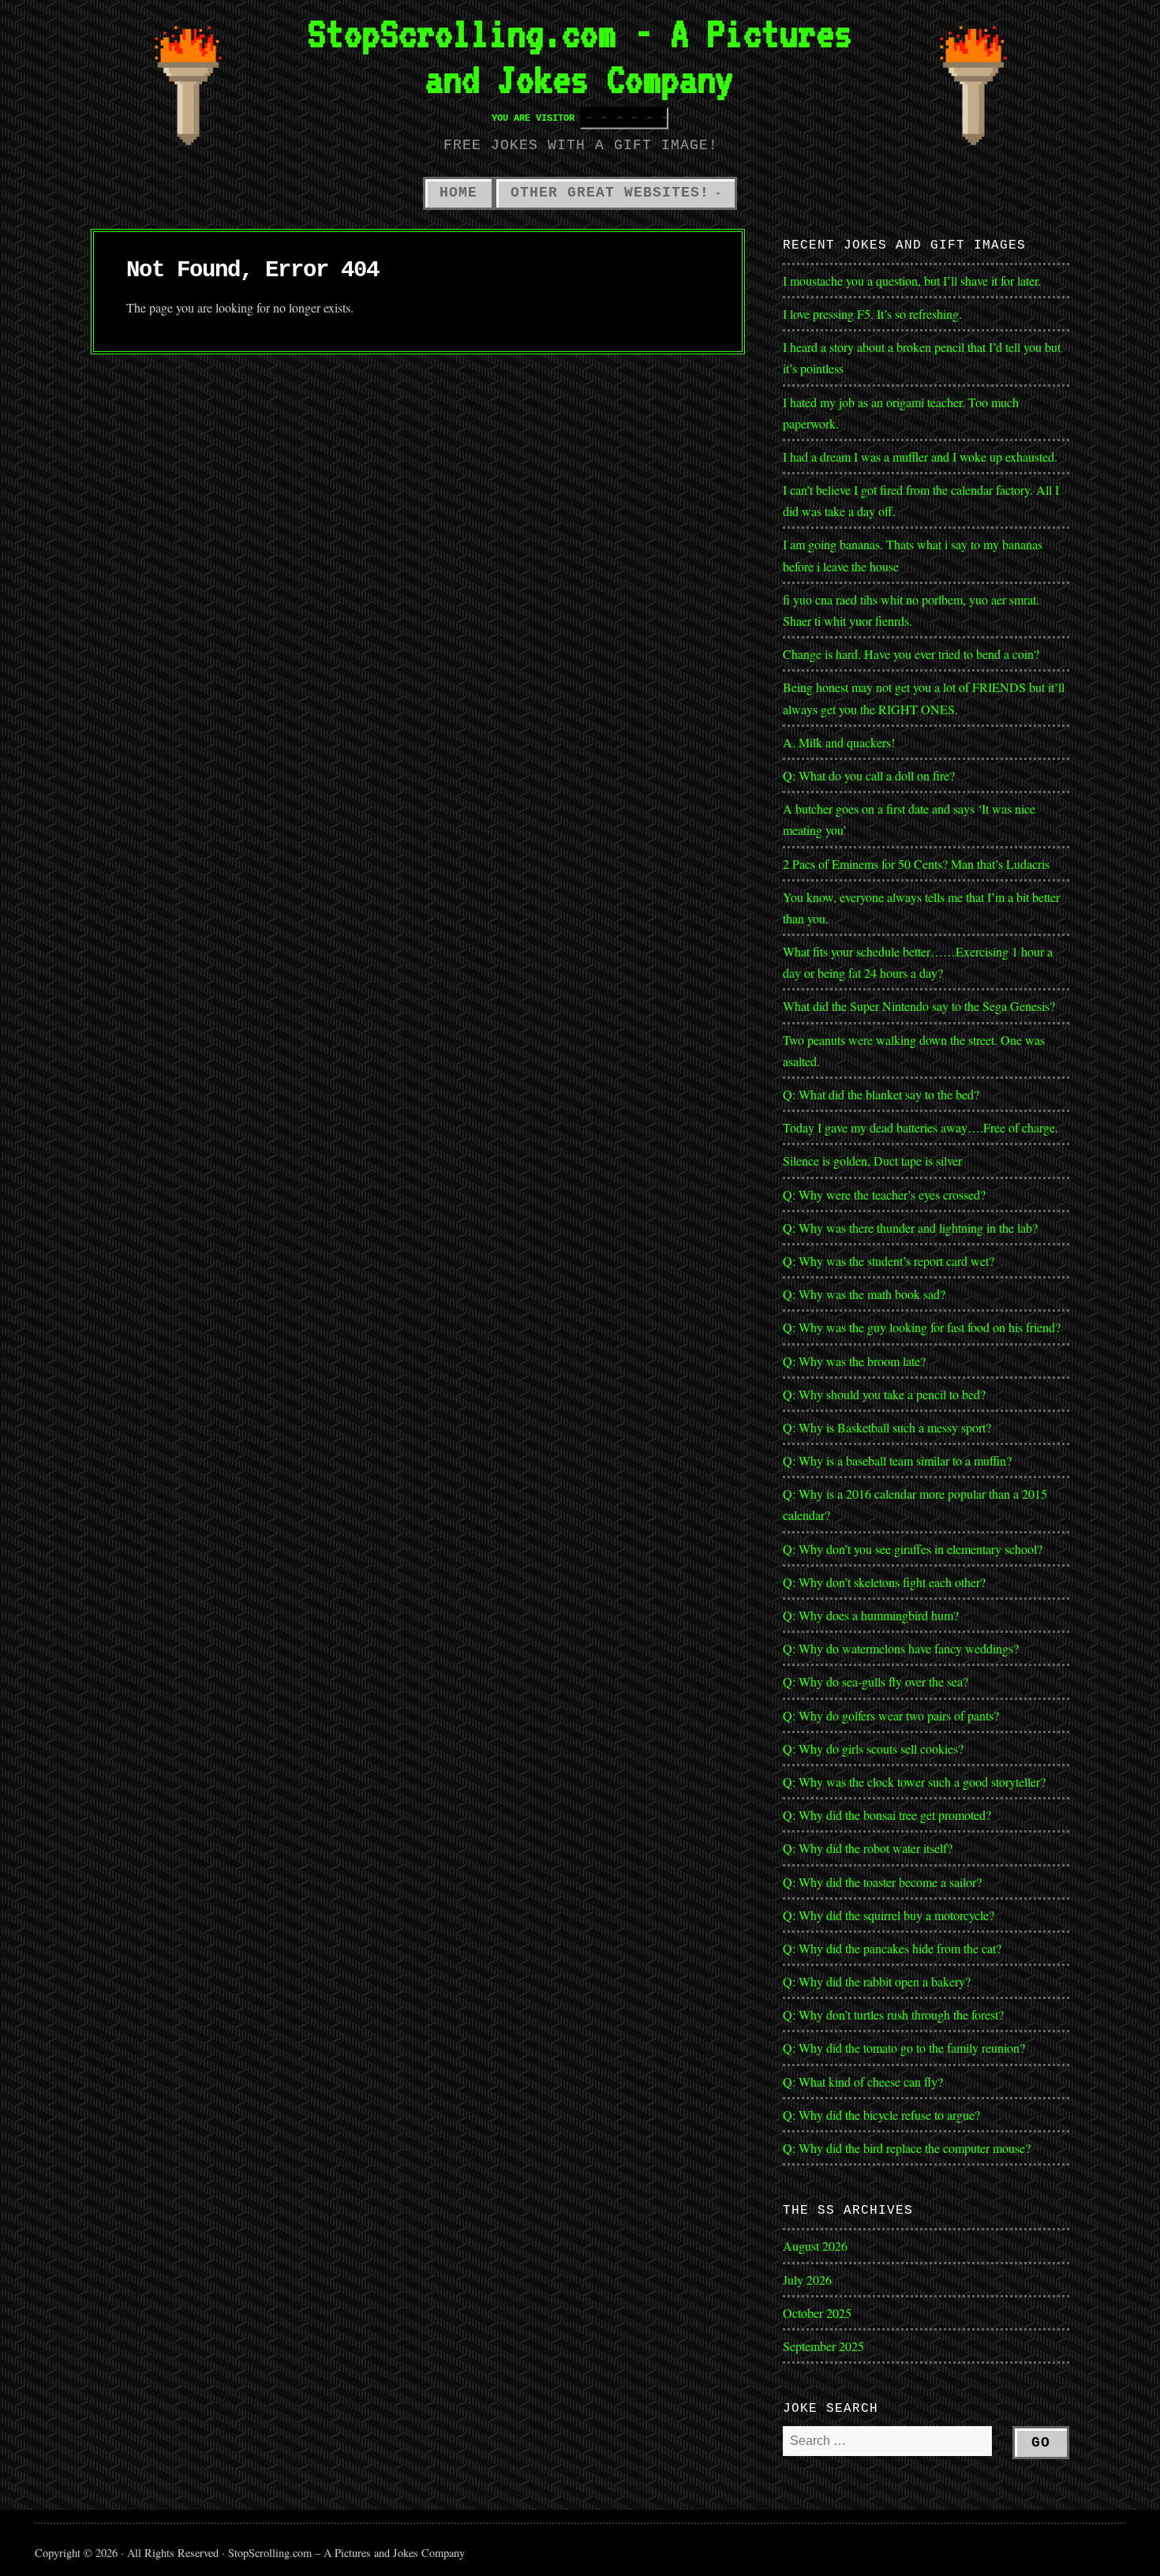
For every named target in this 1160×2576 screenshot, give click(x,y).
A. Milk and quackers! (839, 742)
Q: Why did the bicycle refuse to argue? (881, 2115)
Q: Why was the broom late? (854, 1361)
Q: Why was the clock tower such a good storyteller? (914, 1782)
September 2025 (823, 2346)
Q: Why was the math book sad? (864, 1294)
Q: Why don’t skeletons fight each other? (884, 1582)
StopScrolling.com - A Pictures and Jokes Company (580, 56)
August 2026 (815, 2246)
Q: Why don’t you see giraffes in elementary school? (913, 1549)
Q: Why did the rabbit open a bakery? (877, 1981)
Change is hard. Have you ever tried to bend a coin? (911, 654)
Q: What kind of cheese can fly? (863, 2082)
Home (458, 193)
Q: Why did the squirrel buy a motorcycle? (889, 1915)
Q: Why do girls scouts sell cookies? (873, 1749)
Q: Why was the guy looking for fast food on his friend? (922, 1327)
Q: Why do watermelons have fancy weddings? (901, 1648)
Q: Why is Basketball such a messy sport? (887, 1427)
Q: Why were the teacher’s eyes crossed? (884, 1194)
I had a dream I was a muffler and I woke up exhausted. (920, 457)
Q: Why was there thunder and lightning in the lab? (910, 1228)
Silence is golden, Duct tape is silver (872, 1161)
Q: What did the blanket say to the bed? (881, 1094)
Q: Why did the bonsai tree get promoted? (887, 1815)
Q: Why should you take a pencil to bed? (884, 1394)
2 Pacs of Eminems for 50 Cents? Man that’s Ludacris (916, 864)
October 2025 (817, 2313)
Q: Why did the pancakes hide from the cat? (892, 1948)
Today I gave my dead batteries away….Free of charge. (921, 1127)
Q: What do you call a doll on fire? (871, 775)
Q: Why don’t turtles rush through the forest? (893, 2014)
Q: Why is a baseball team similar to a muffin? (897, 1460)
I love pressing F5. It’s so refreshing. (872, 314)
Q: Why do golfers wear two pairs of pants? (891, 1715)
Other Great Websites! (610, 193)
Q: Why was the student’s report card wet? (889, 1261)
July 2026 (807, 2280)
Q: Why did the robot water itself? (868, 1848)
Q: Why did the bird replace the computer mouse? (907, 2148)
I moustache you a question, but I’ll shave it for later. (912, 281)
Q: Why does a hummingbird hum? (871, 1615)
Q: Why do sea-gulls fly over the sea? (876, 1681)
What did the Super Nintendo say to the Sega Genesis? (919, 1006)
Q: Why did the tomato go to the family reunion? (904, 2048)
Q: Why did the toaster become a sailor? (882, 1882)
